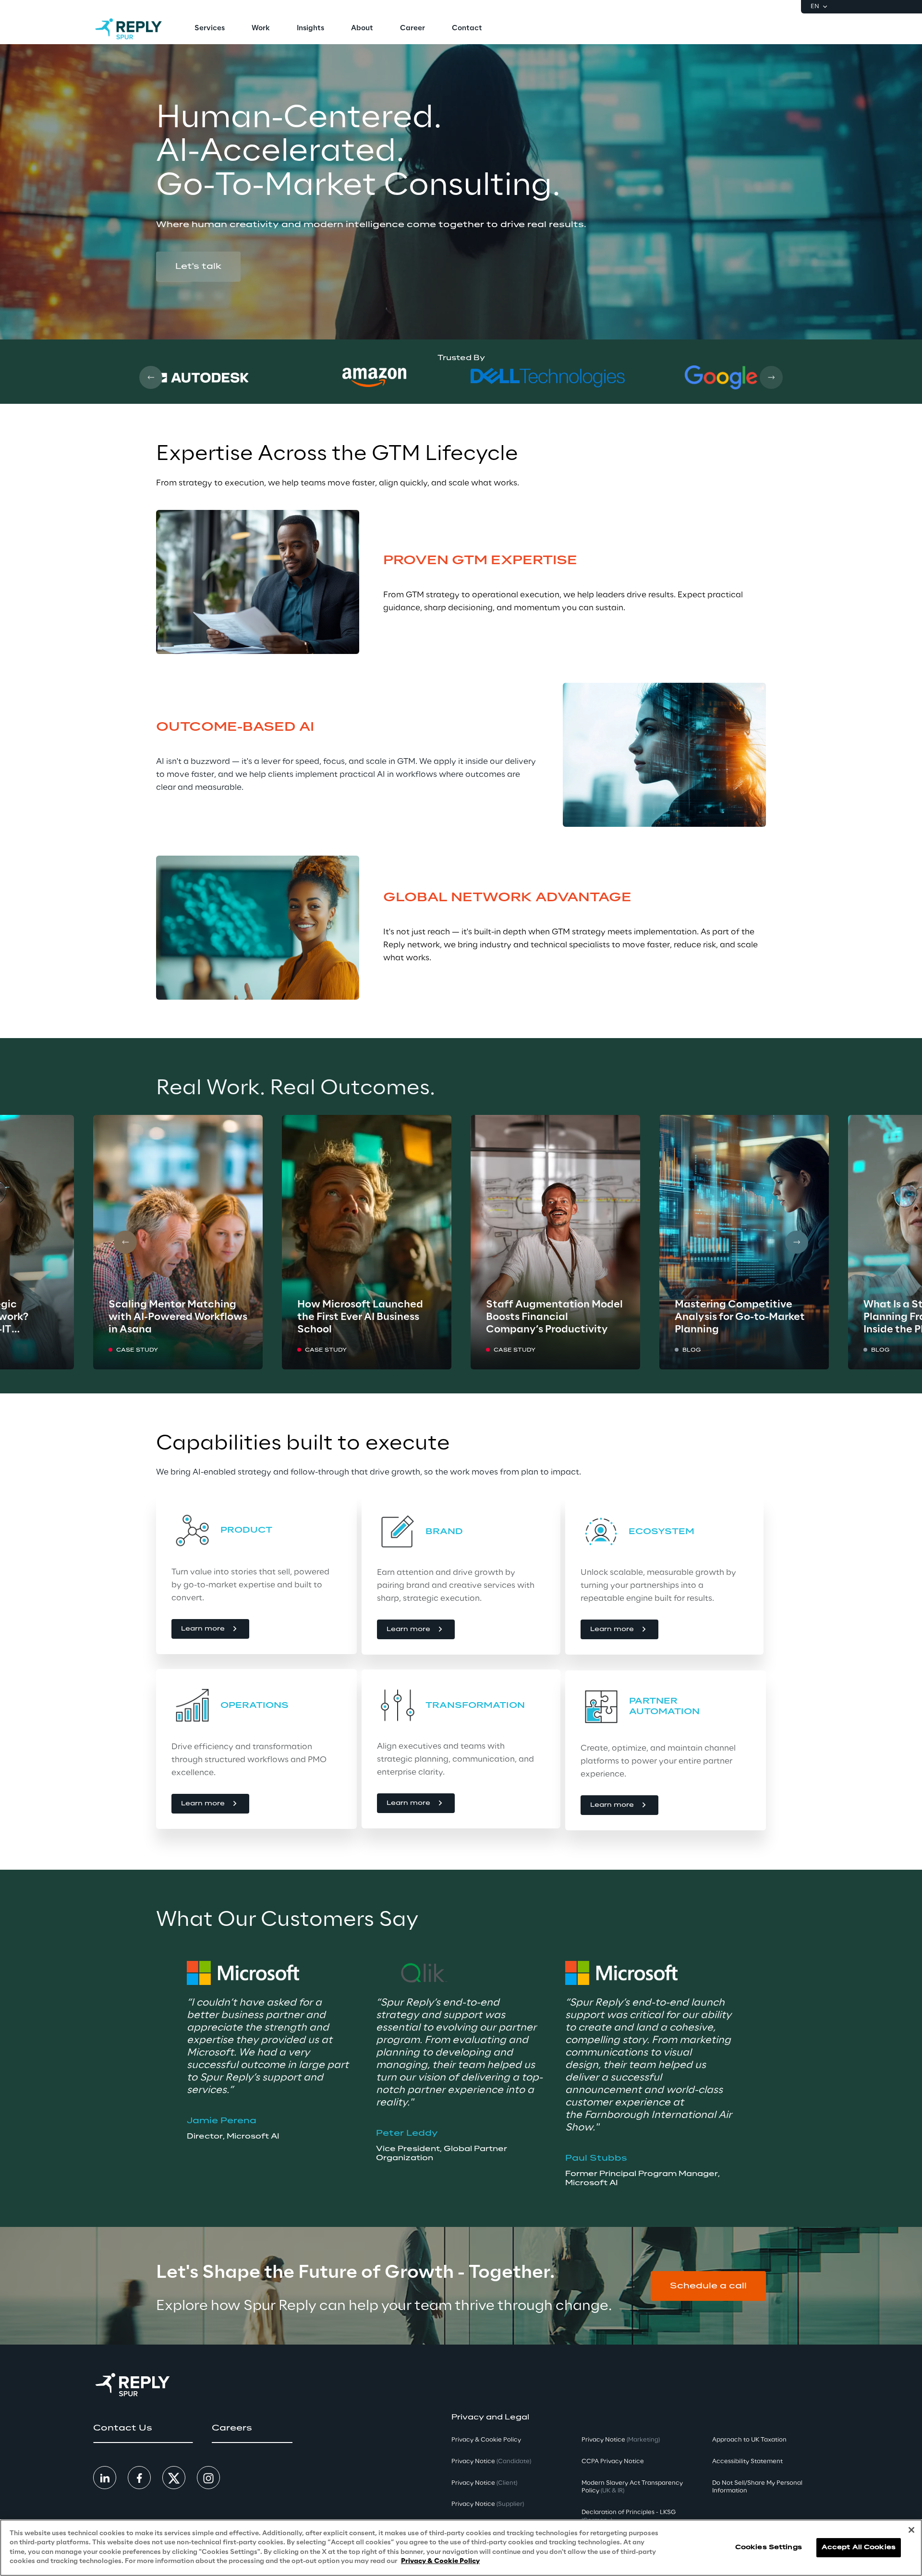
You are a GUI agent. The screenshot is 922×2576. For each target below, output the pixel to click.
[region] (461, 2548)
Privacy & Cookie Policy (440, 2561)
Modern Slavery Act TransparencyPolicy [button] (632, 2487)
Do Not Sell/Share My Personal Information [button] (757, 2487)
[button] (198, 266)
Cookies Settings (769, 2547)
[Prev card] (151, 377)
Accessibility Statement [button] (747, 2461)
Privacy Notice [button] (491, 2461)
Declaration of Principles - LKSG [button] (629, 2516)
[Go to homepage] (128, 29)
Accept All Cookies (859, 2547)
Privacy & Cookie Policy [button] (486, 2440)
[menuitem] (210, 29)
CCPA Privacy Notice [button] (613, 2461)
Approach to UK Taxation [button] (749, 2440)
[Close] (911, 2530)
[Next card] (771, 377)
